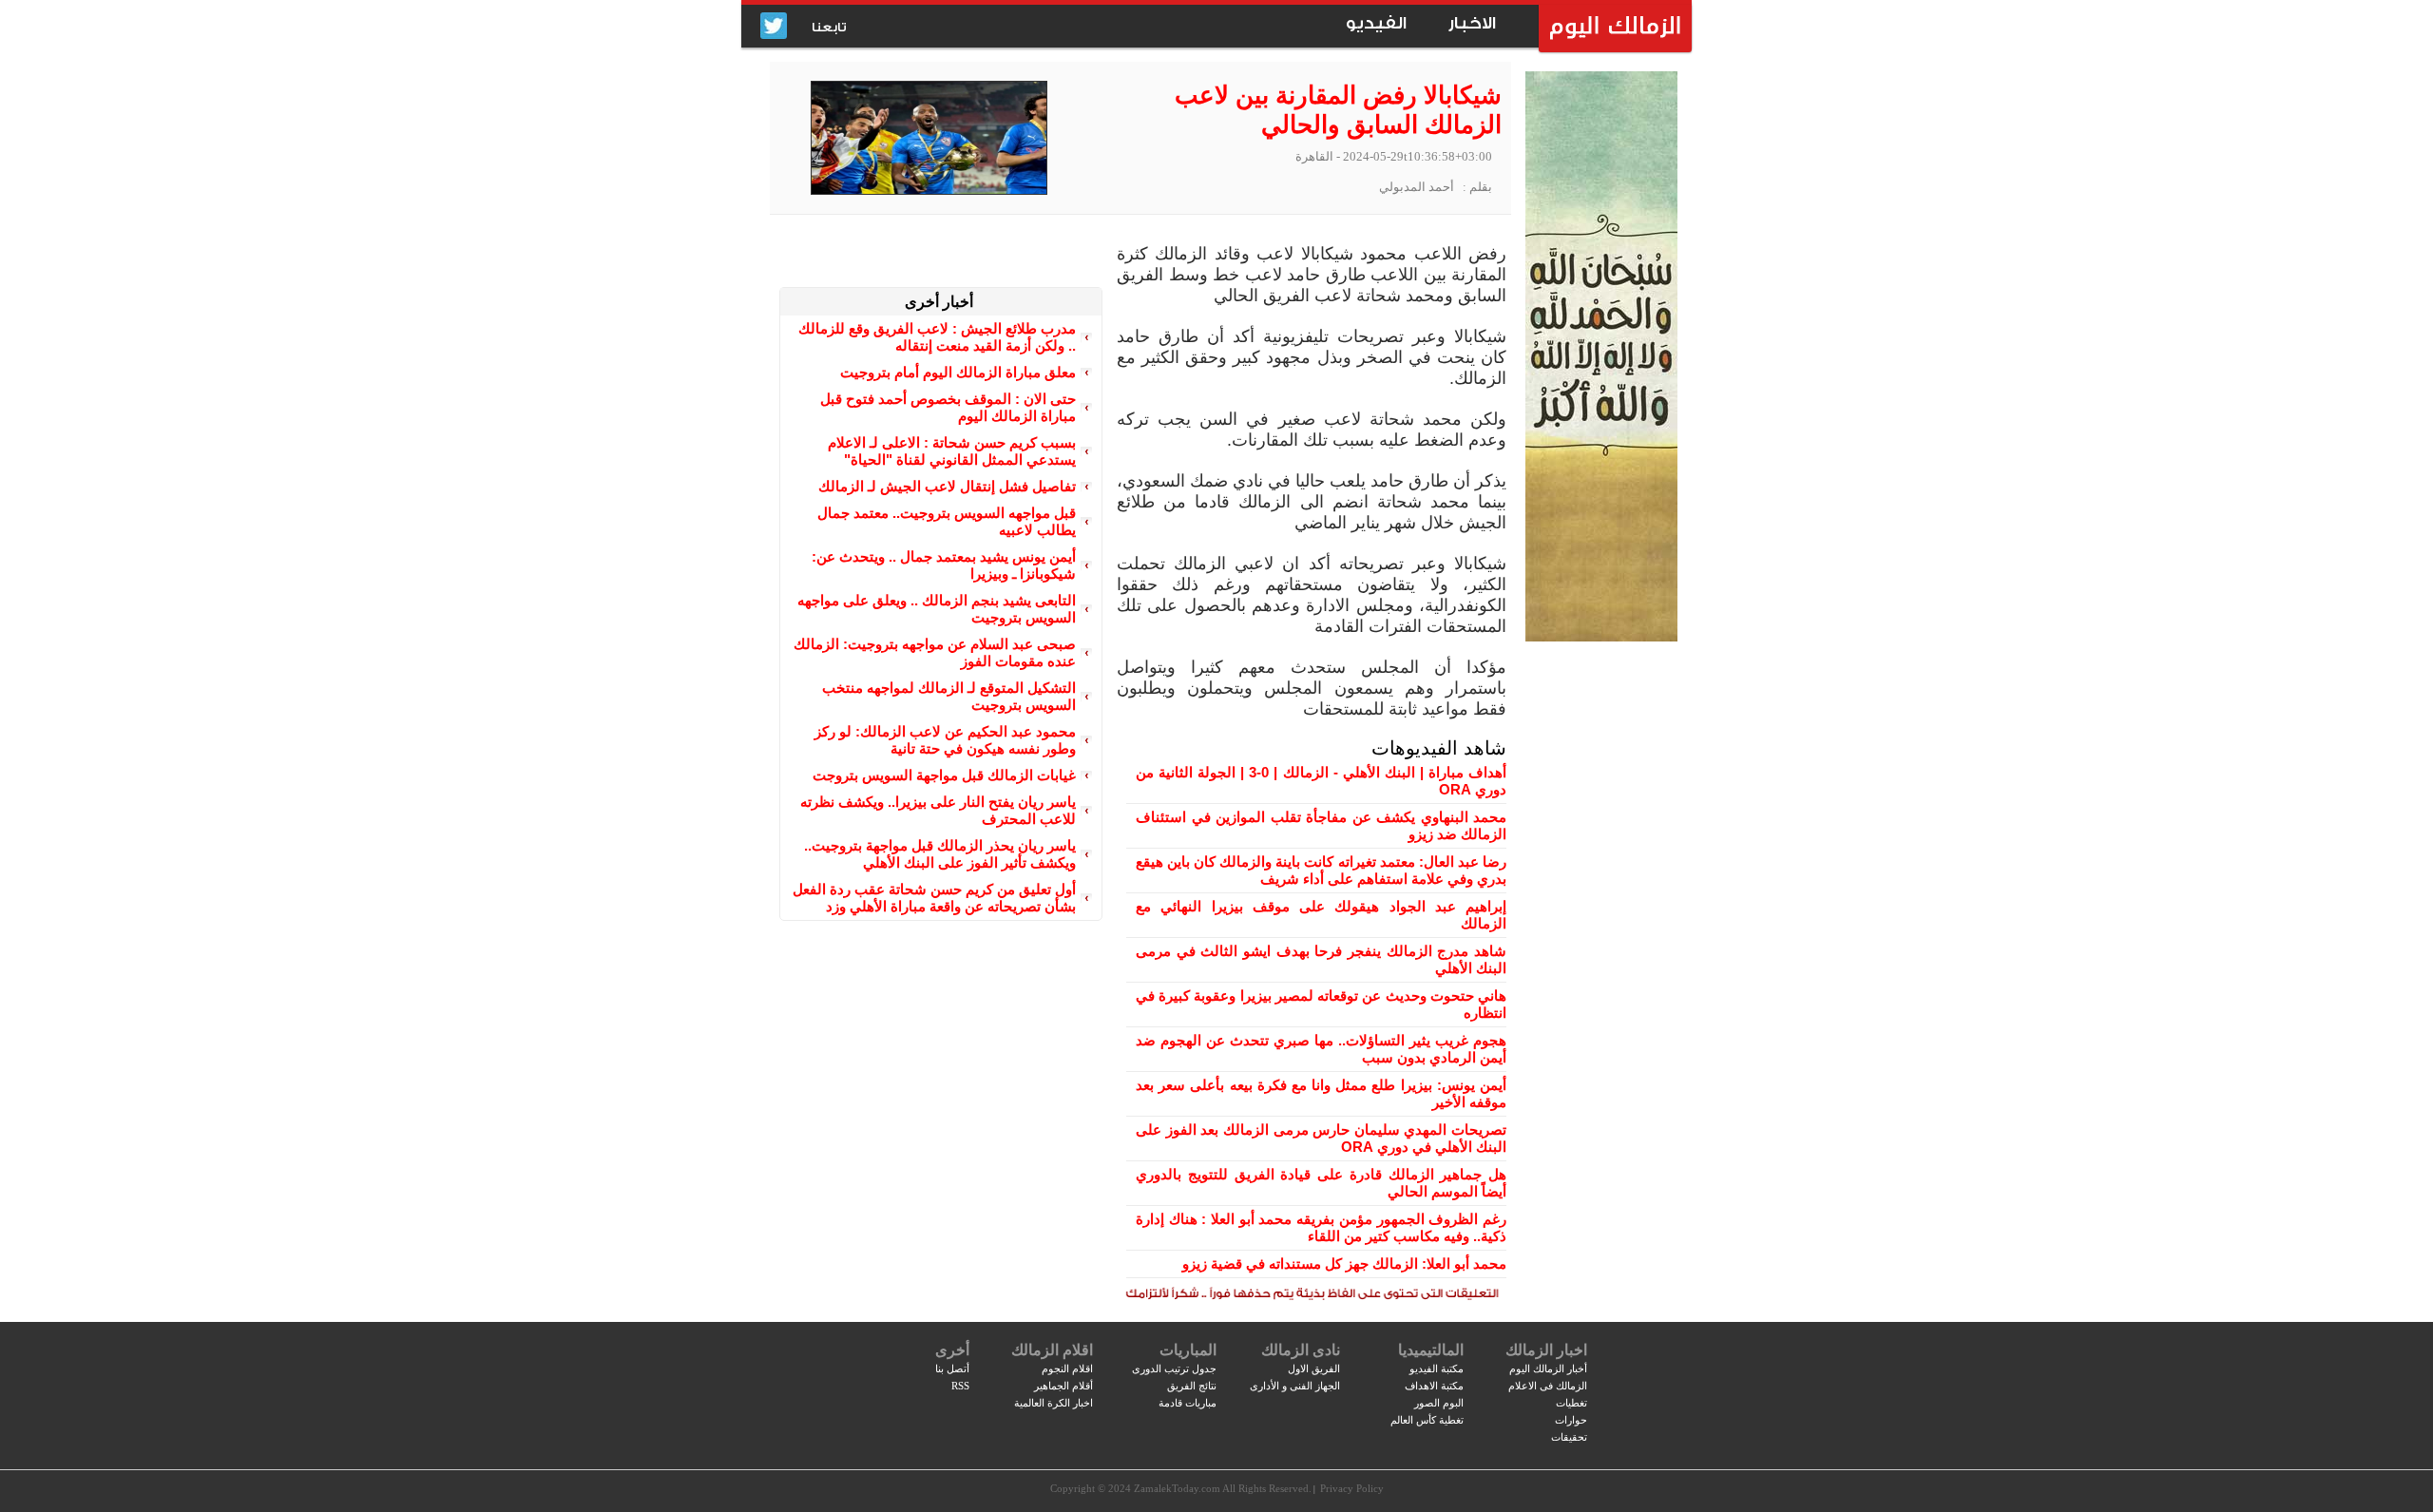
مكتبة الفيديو (1437, 1368)
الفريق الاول (1314, 1368)
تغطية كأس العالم (1427, 1420)
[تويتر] (774, 27)
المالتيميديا (1431, 1350)
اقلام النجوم (1067, 1368)
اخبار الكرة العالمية (1054, 1403)
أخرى (952, 1350)
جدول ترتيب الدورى (1174, 1368)
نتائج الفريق (1192, 1386)
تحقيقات (1569, 1437)
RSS (960, 1386)
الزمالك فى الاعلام (1548, 1386)
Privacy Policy (1352, 1488)
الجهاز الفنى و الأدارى (1295, 1386)
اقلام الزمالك (1052, 1350)
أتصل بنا (952, 1368)
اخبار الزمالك (1546, 1350)
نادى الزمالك (1301, 1350)
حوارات (1571, 1420)
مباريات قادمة (1188, 1403)
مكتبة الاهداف (1434, 1386)
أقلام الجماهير (1063, 1386)
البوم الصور (1439, 1403)
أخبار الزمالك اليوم (1548, 1368)
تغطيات (1571, 1403)
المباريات (1188, 1350)
